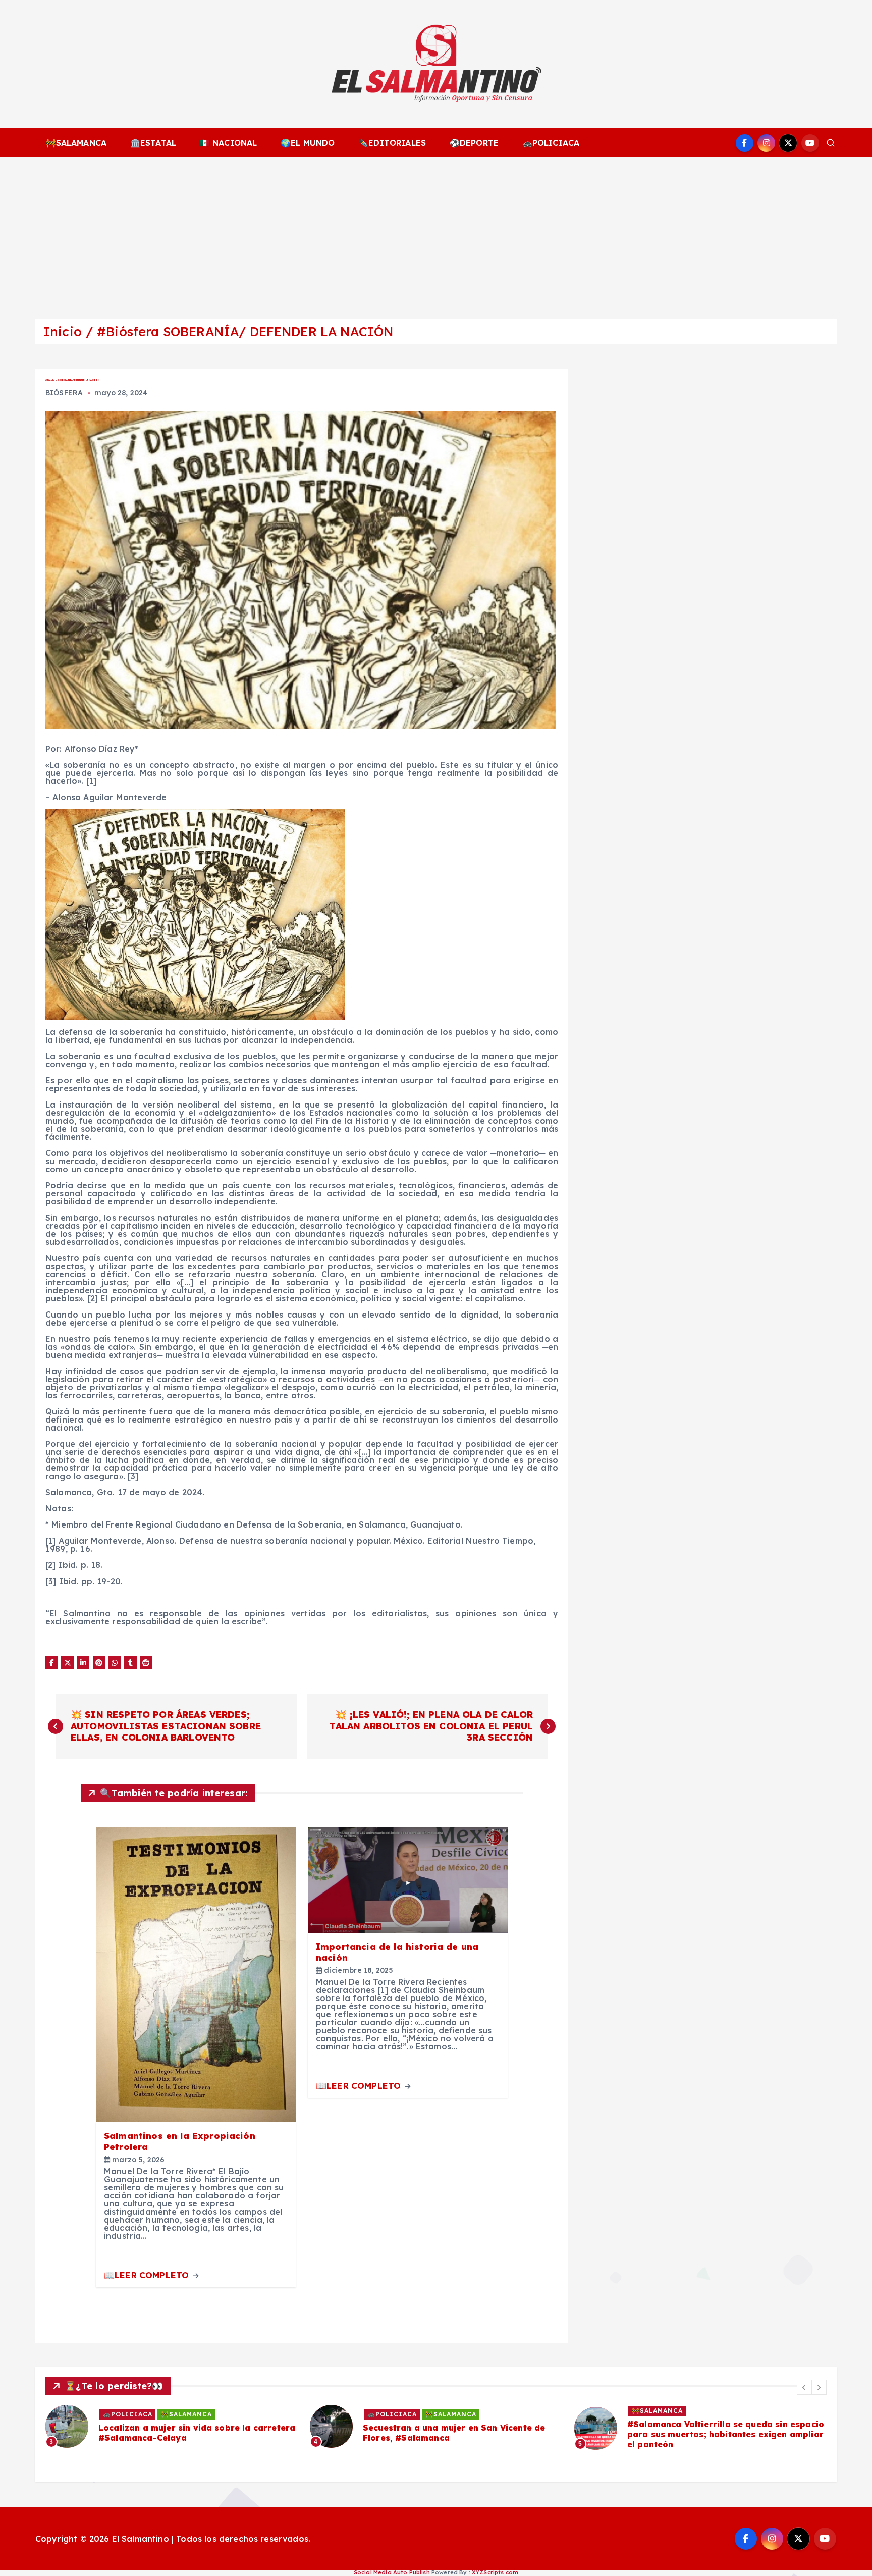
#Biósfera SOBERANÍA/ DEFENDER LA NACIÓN (245, 331)
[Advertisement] (436, 233)
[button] (804, 2387)
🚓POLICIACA (551, 143)
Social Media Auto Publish (392, 2572)
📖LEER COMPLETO (148, 2275)
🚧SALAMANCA (76, 143)
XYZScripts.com (495, 2572)
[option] (172, 2426)
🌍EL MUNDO (308, 143)
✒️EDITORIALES (392, 143)
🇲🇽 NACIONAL (229, 143)
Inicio (63, 331)
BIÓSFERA (64, 393)
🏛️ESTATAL (153, 143)
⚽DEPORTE (474, 143)
